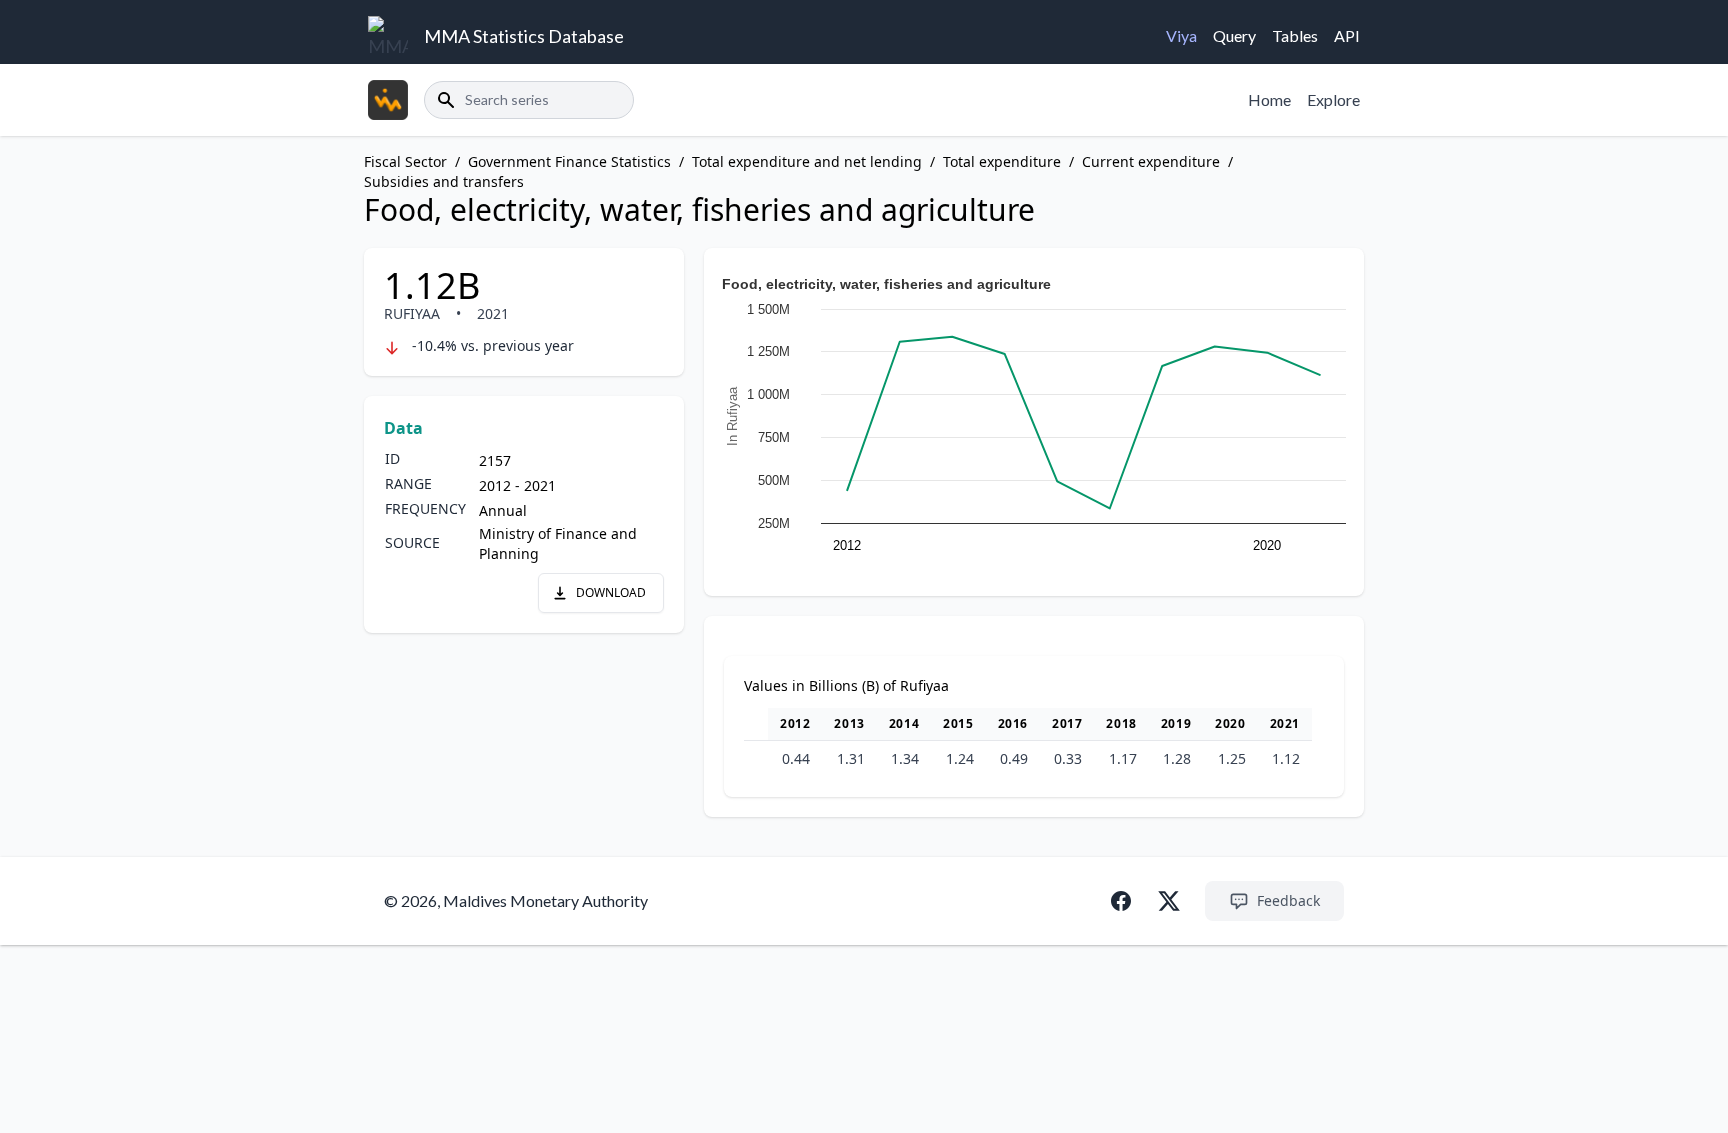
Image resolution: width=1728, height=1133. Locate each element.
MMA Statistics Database (524, 36)
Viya (1181, 35)
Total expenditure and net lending (807, 161)
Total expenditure (1002, 161)
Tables (1295, 35)
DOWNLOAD (611, 592)
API (1347, 35)
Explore (1333, 99)
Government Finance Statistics (569, 161)
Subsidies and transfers (444, 181)
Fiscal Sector (405, 161)
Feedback (1288, 900)
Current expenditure (1151, 161)
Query (1234, 35)
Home (1269, 99)
